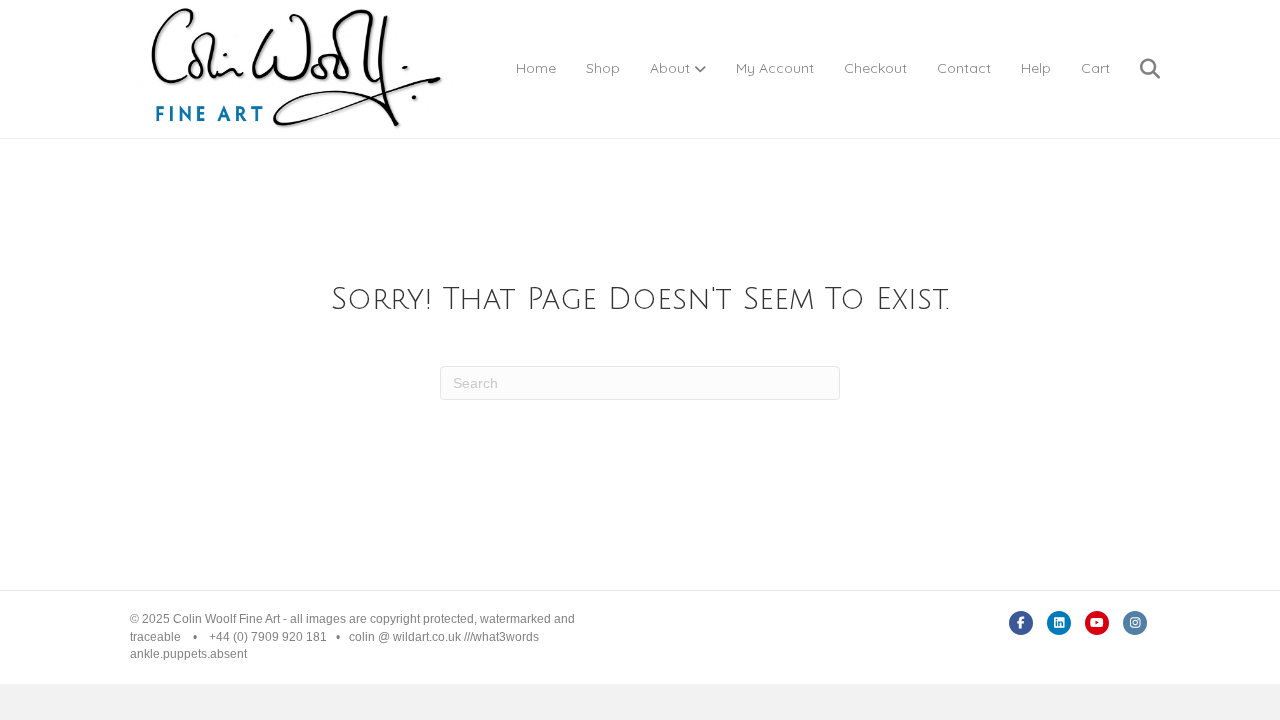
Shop (603, 68)
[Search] (1137, 69)
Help (1036, 68)
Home (536, 68)
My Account (775, 68)
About (670, 68)
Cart (1095, 68)
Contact (964, 68)
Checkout (875, 68)
